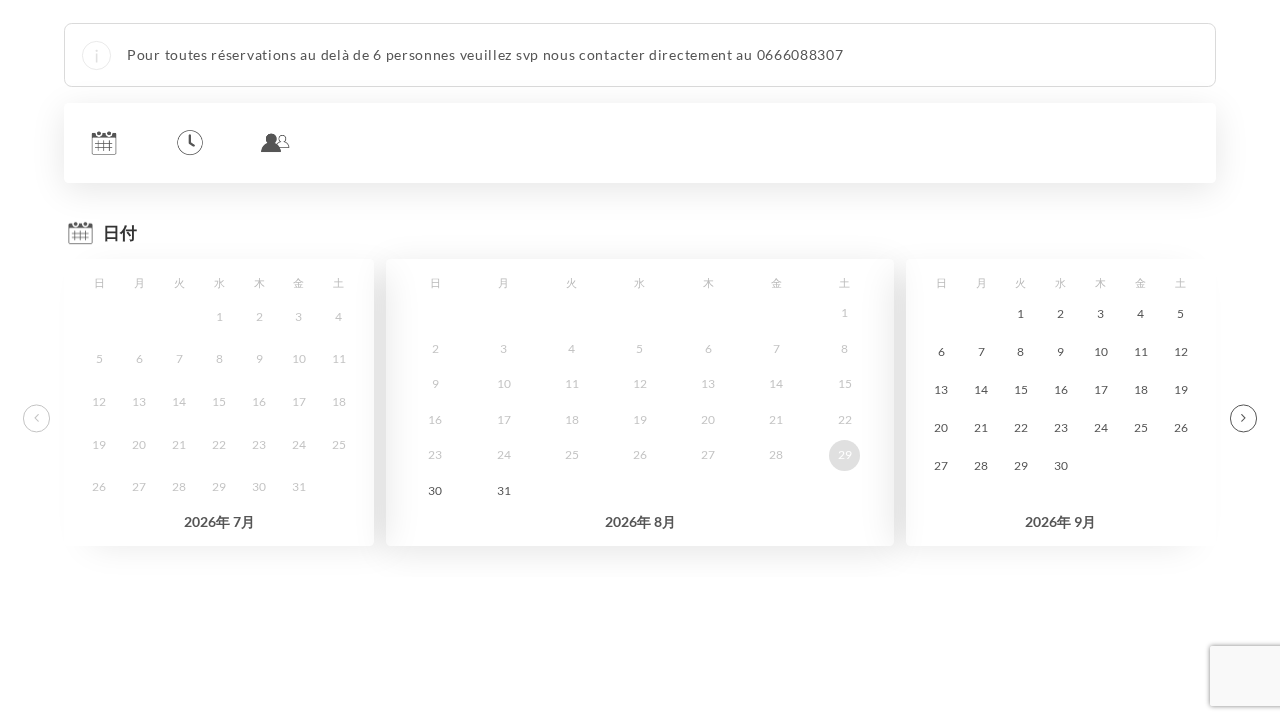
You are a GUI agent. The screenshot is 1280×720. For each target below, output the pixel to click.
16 (1061, 389)
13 (941, 389)
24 (1101, 427)
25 (1141, 427)
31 (504, 490)
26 (1181, 427)
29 (845, 454)
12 (1181, 351)
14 (981, 389)
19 (1181, 389)
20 (941, 427)
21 (981, 427)
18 (1141, 389)
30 (435, 490)
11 (1141, 351)
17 (1101, 389)
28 (981, 465)
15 (1021, 389)
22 (1021, 427)
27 (941, 465)
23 (1061, 427)
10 (1101, 351)
